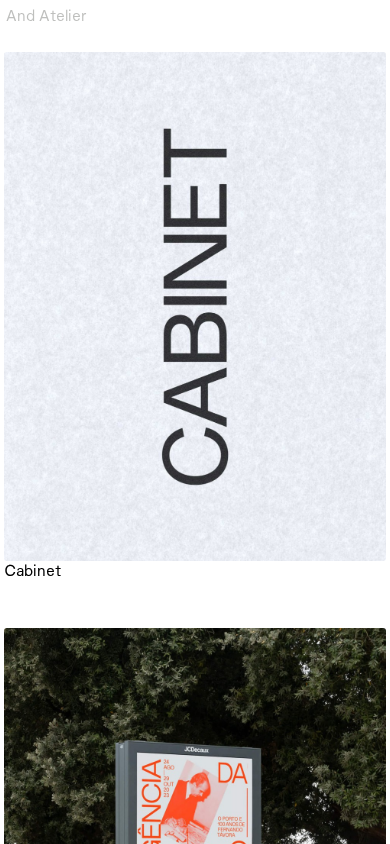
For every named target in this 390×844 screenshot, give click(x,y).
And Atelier (46, 15)
